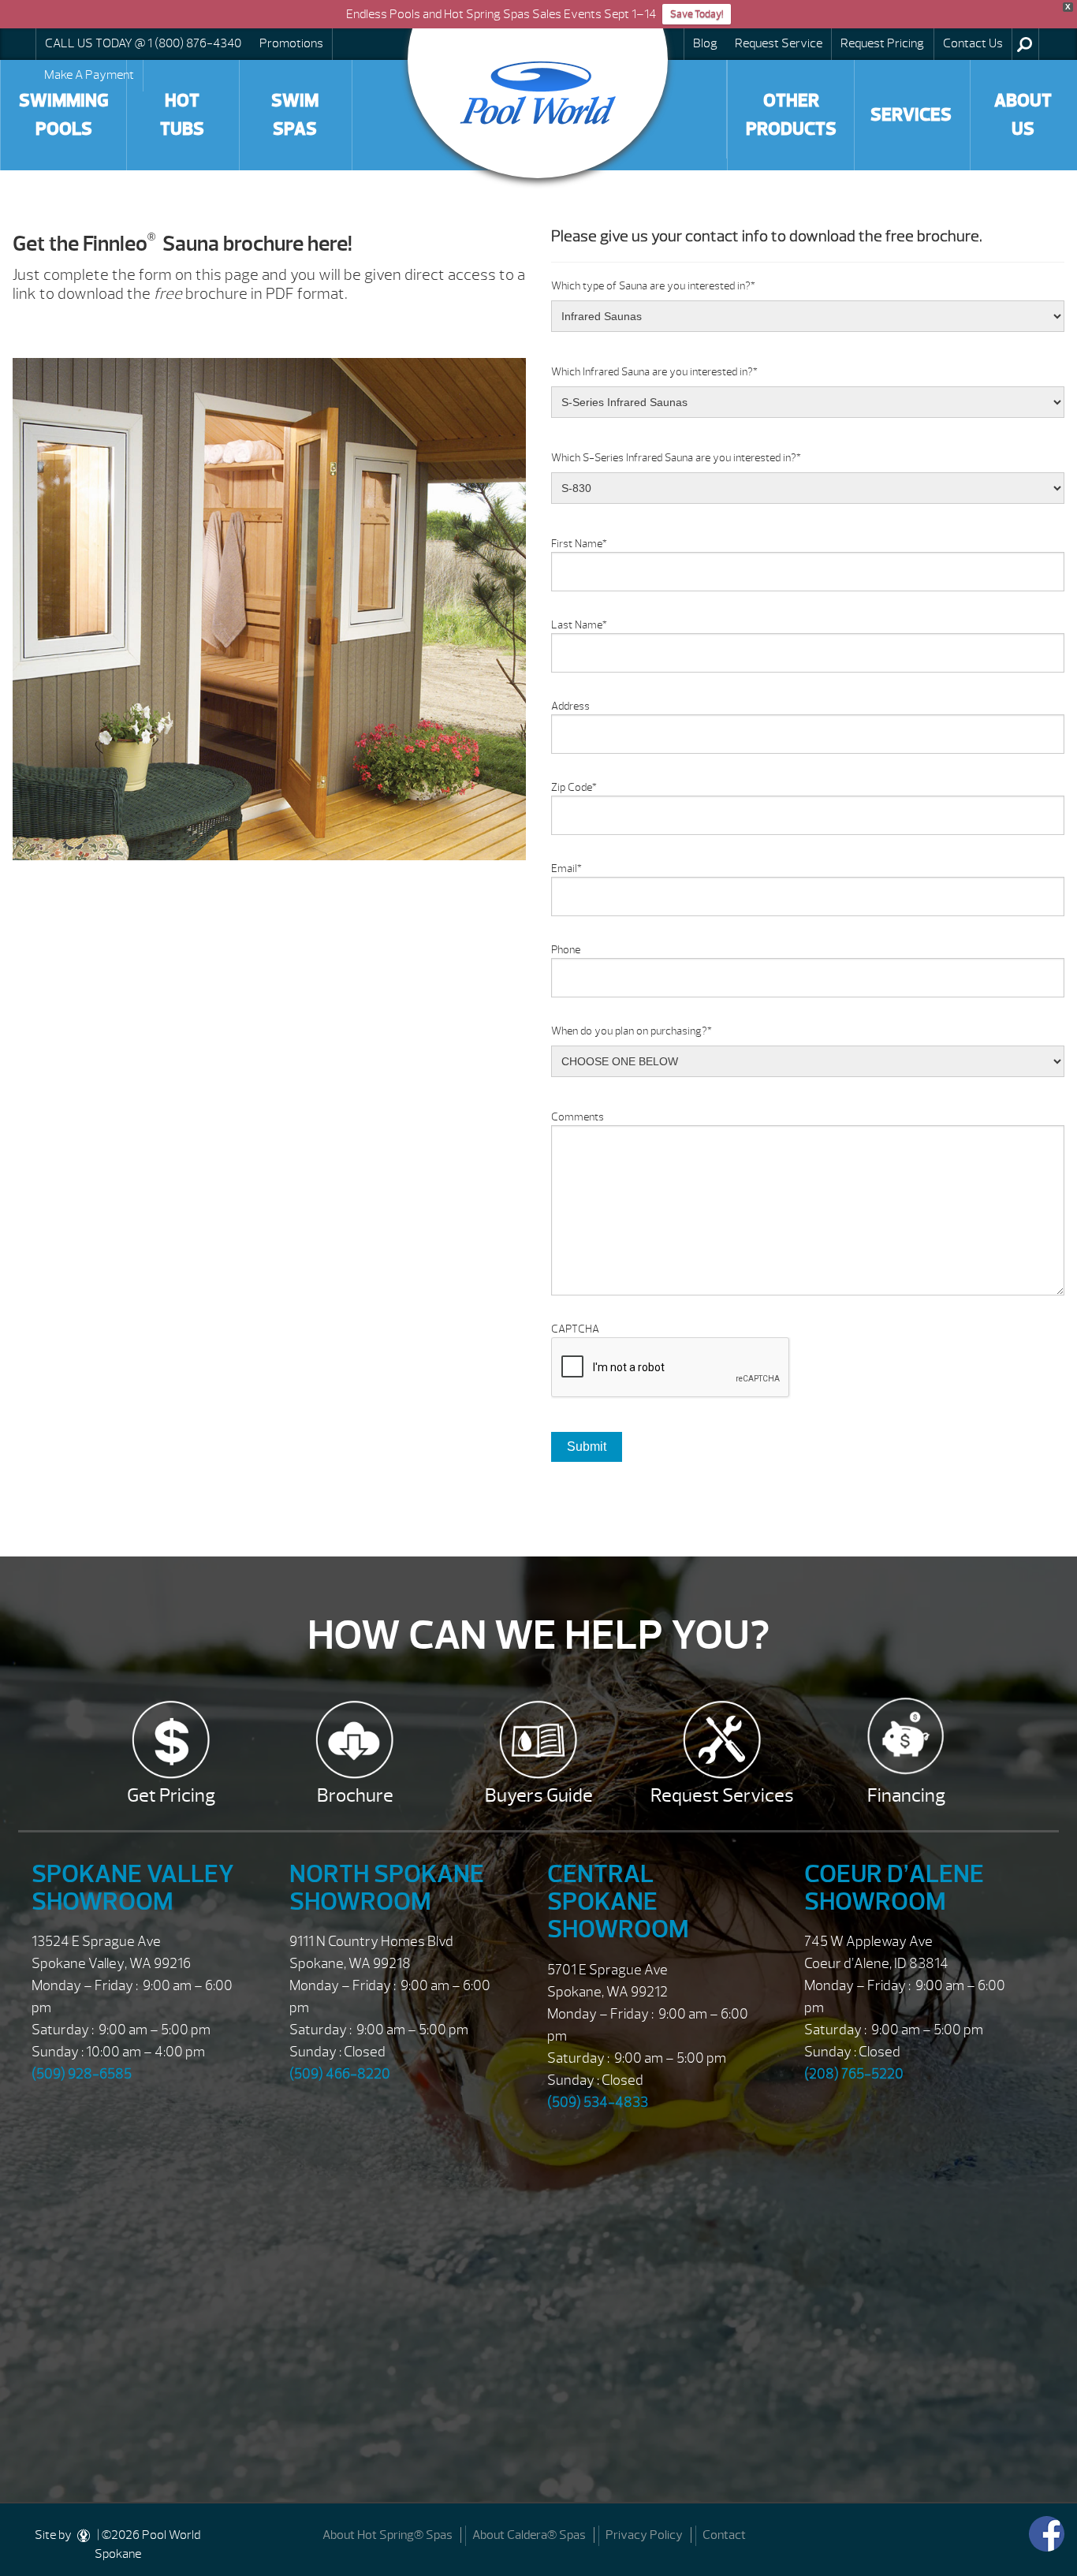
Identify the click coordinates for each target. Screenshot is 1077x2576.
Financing (906, 1795)
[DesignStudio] (84, 2535)
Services (911, 115)
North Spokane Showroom (387, 1888)
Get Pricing (171, 1795)
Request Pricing (882, 43)
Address (570, 706)
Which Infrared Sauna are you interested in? (654, 372)
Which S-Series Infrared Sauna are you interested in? (676, 458)
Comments (578, 1117)
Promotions (291, 43)
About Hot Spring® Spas (388, 2535)
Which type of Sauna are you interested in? (653, 286)
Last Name (579, 625)
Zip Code (574, 787)
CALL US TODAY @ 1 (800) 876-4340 (143, 43)
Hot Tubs (182, 115)
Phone (566, 950)
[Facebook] (1047, 2534)
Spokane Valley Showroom (133, 1888)
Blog (705, 43)
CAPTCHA (575, 1329)
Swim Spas (295, 115)
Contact (724, 2535)
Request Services (722, 1795)
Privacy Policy (644, 2535)
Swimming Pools (64, 115)
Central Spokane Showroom (618, 1901)
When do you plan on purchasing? (632, 1031)
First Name (579, 544)
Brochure (355, 1795)
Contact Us (973, 43)
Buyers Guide (539, 1795)
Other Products (791, 115)
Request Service (779, 43)
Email (566, 869)
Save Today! (697, 14)
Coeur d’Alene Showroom (894, 1888)
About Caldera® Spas (529, 2535)
